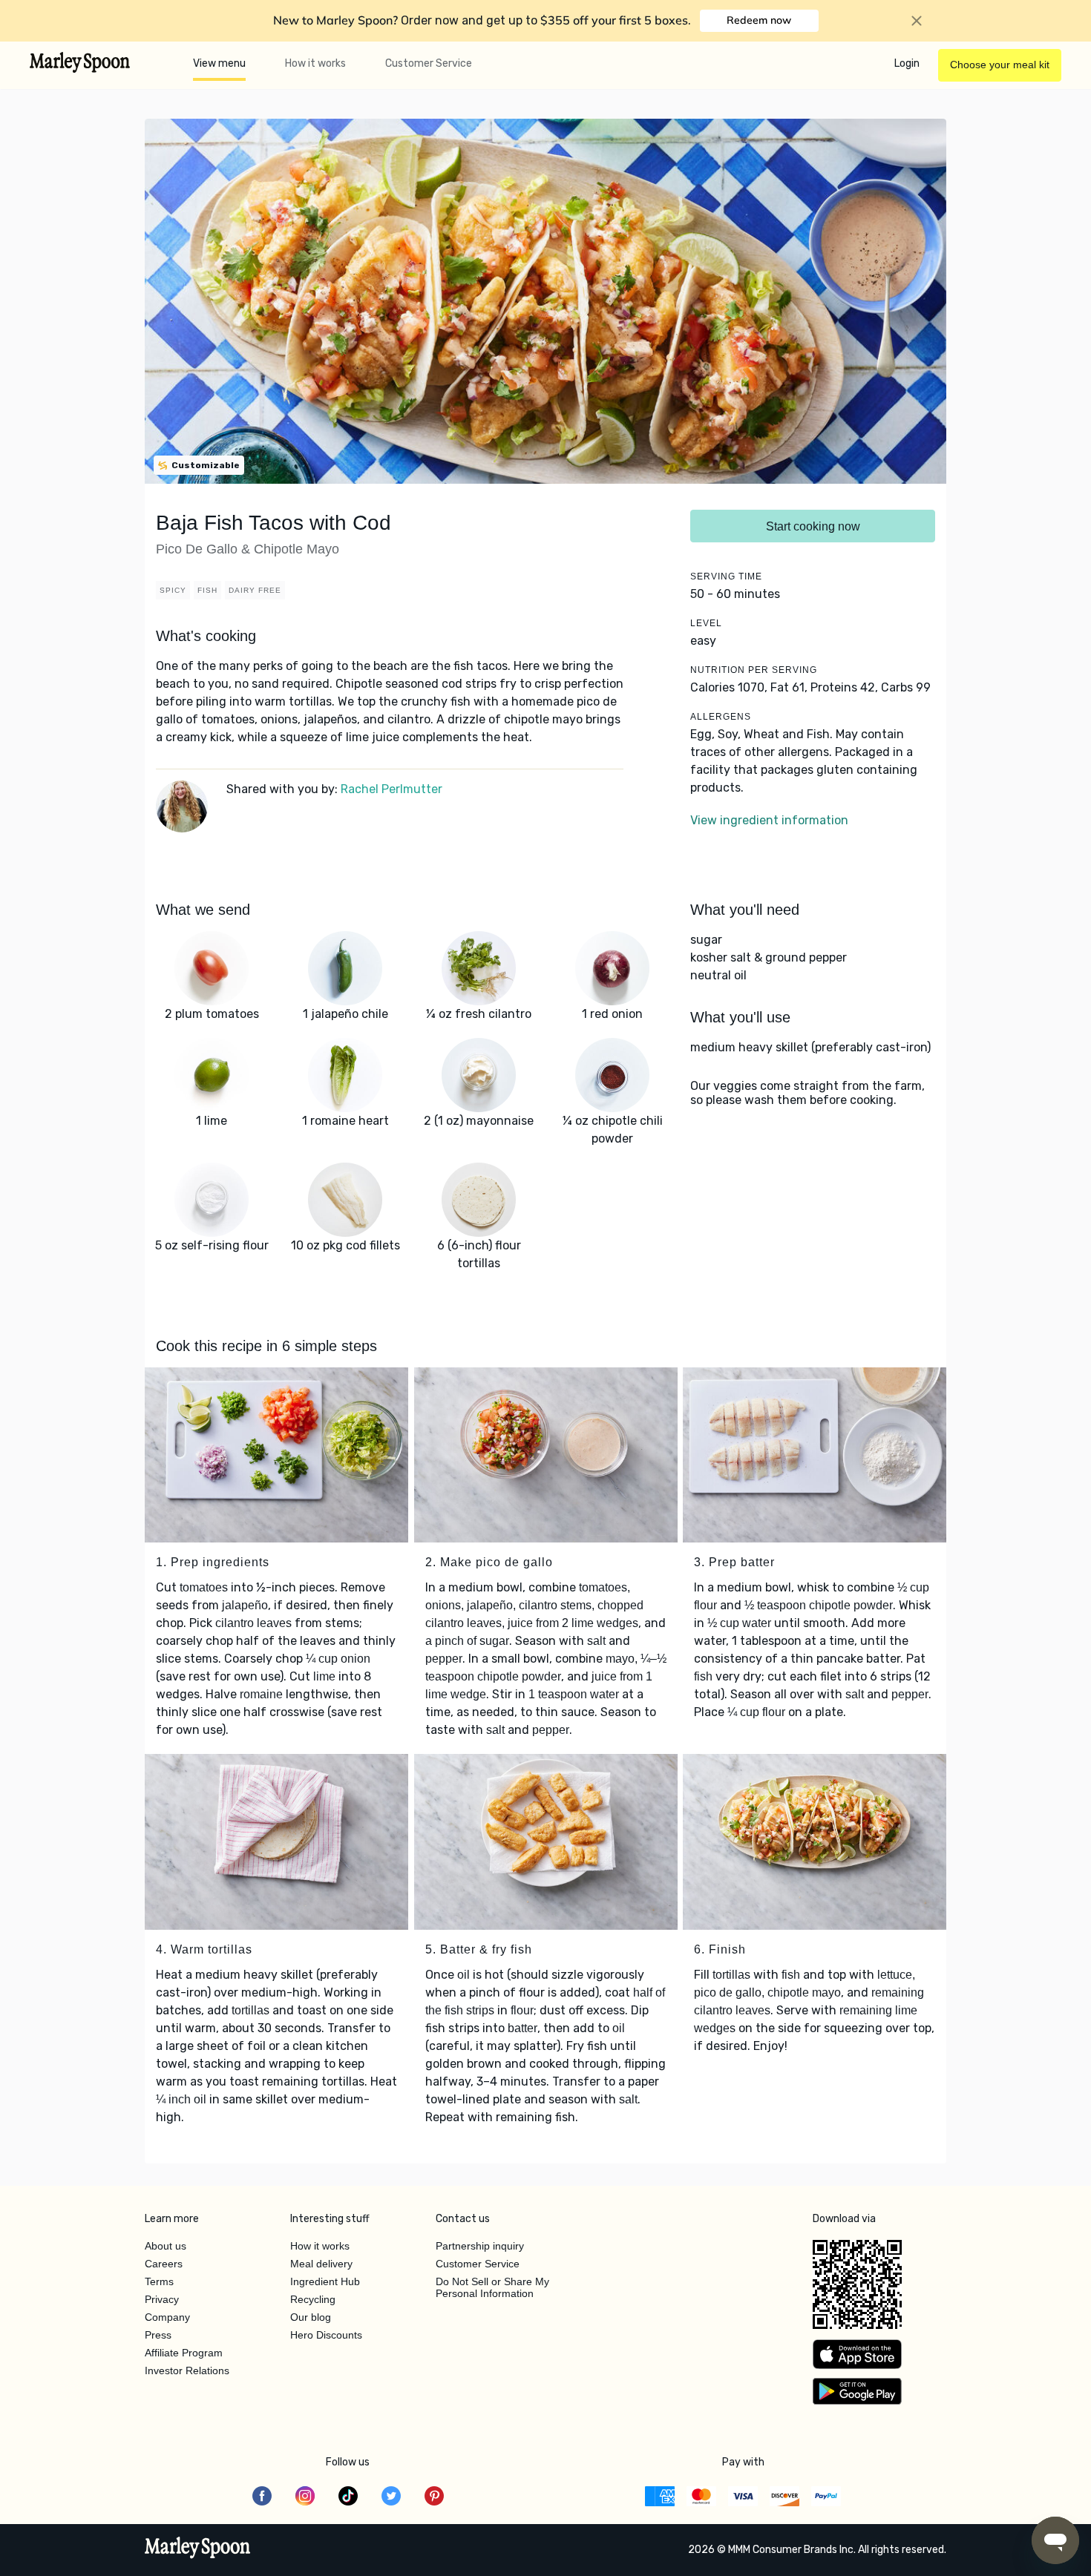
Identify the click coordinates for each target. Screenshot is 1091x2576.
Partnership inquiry (480, 2246)
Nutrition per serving (754, 670)
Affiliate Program (184, 2353)
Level (706, 623)
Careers (164, 2264)
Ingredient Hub (325, 2281)
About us (166, 2246)
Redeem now (759, 20)
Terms (159, 2281)
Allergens (721, 717)
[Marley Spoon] (198, 2549)
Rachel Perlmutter (391, 789)
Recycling (313, 2299)
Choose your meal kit (1000, 65)
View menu (219, 63)
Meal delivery (321, 2264)
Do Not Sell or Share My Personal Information (492, 2287)
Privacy (162, 2299)
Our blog (311, 2317)
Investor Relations (187, 2370)
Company (167, 2317)
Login (907, 63)
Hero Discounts (326, 2335)
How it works (315, 63)
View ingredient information (769, 820)
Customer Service (429, 63)
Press (158, 2335)
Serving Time (726, 576)
